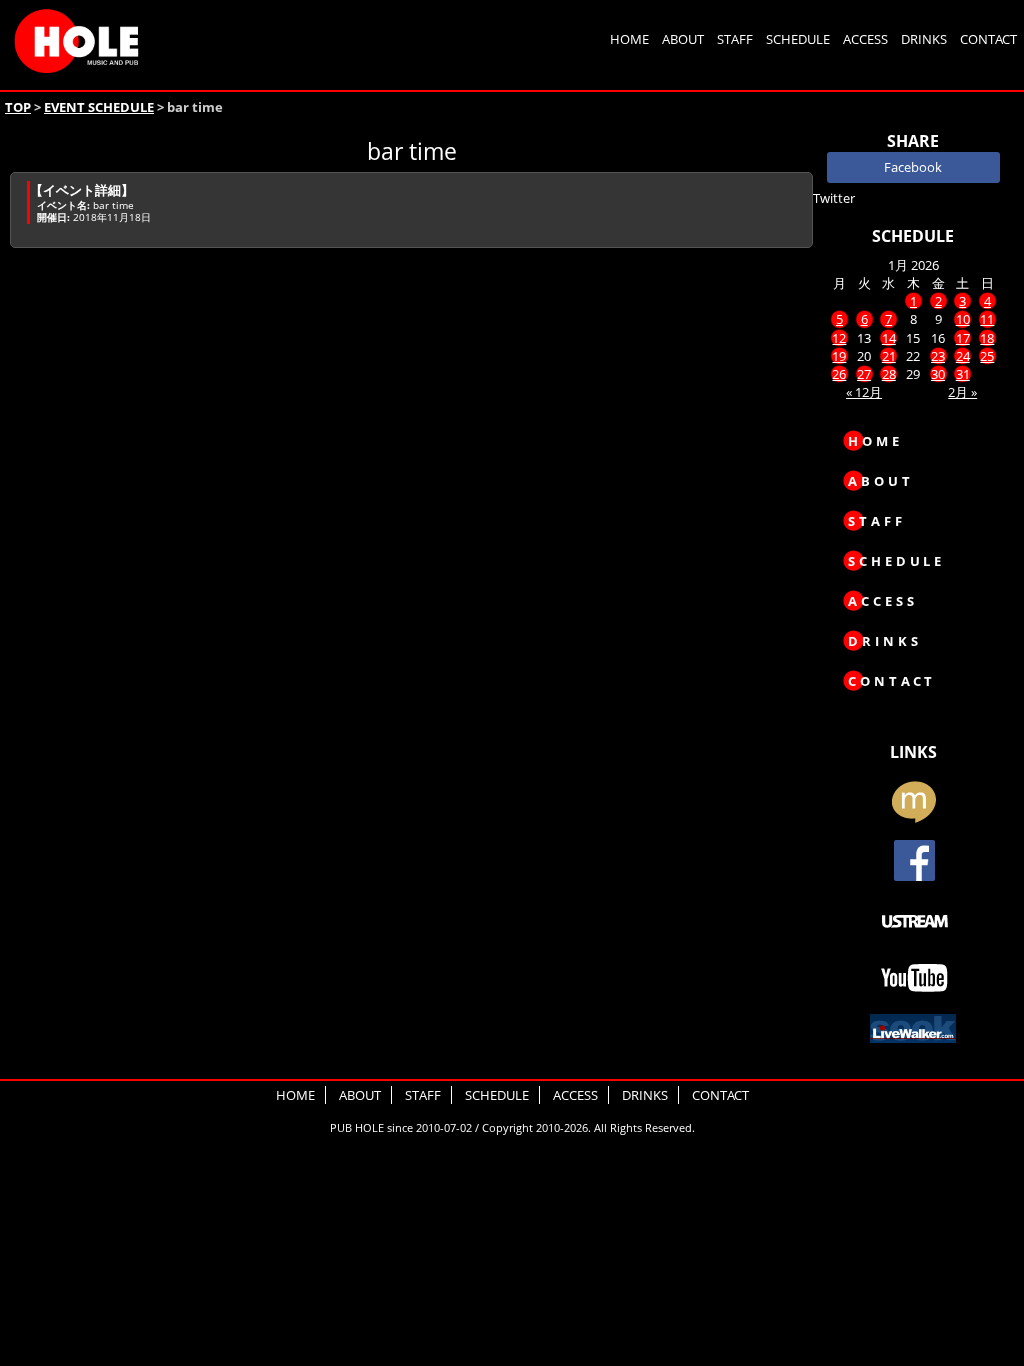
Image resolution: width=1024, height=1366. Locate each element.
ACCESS (865, 39)
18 (987, 338)
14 (889, 338)
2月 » (962, 392)
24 (963, 356)
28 (889, 374)
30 (938, 374)
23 (938, 356)
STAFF (735, 39)
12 (839, 338)
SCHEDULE (798, 39)
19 (839, 356)
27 (864, 374)
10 (963, 319)
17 (963, 338)
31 (963, 374)
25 (987, 356)
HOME (629, 39)
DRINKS (924, 39)
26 (839, 374)
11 (987, 319)
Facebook (913, 167)
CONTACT (988, 39)
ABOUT (683, 39)
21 (889, 356)
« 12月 (864, 392)
